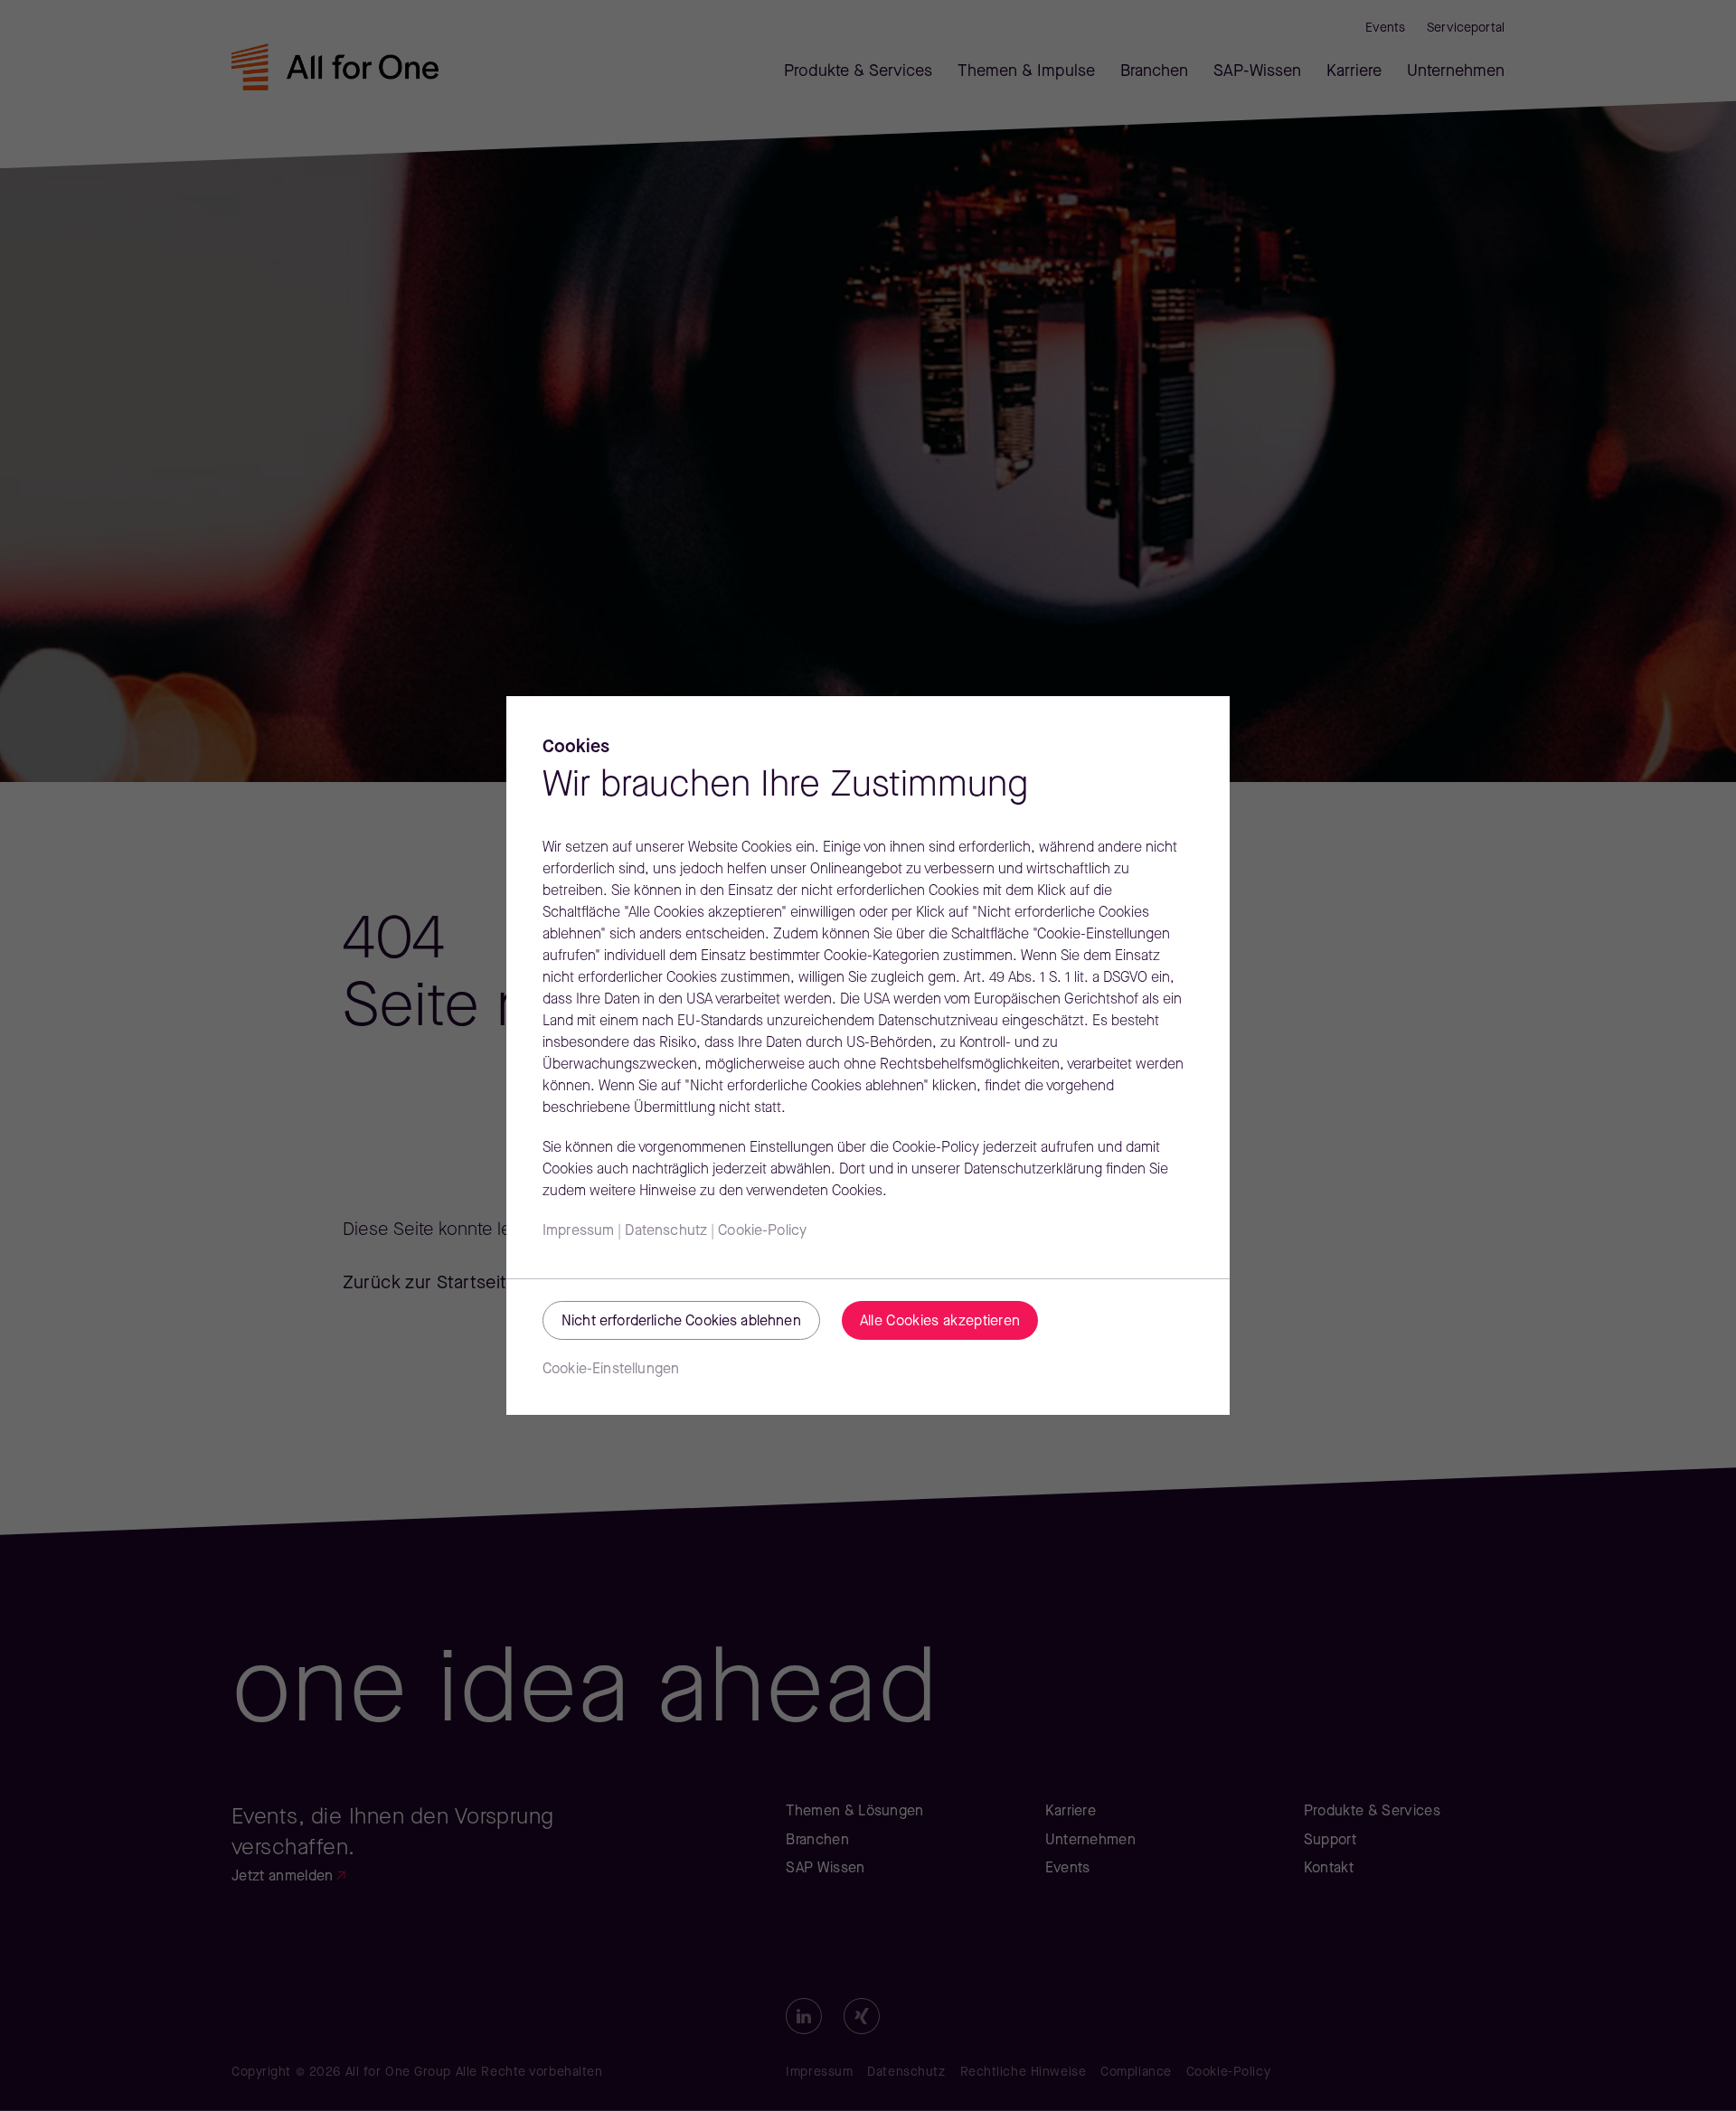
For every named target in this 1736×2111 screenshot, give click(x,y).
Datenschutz (666, 1231)
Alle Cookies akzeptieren (940, 1322)
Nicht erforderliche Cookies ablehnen (681, 1322)
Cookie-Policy (762, 1231)
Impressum (578, 1231)
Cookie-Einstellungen (611, 1370)
